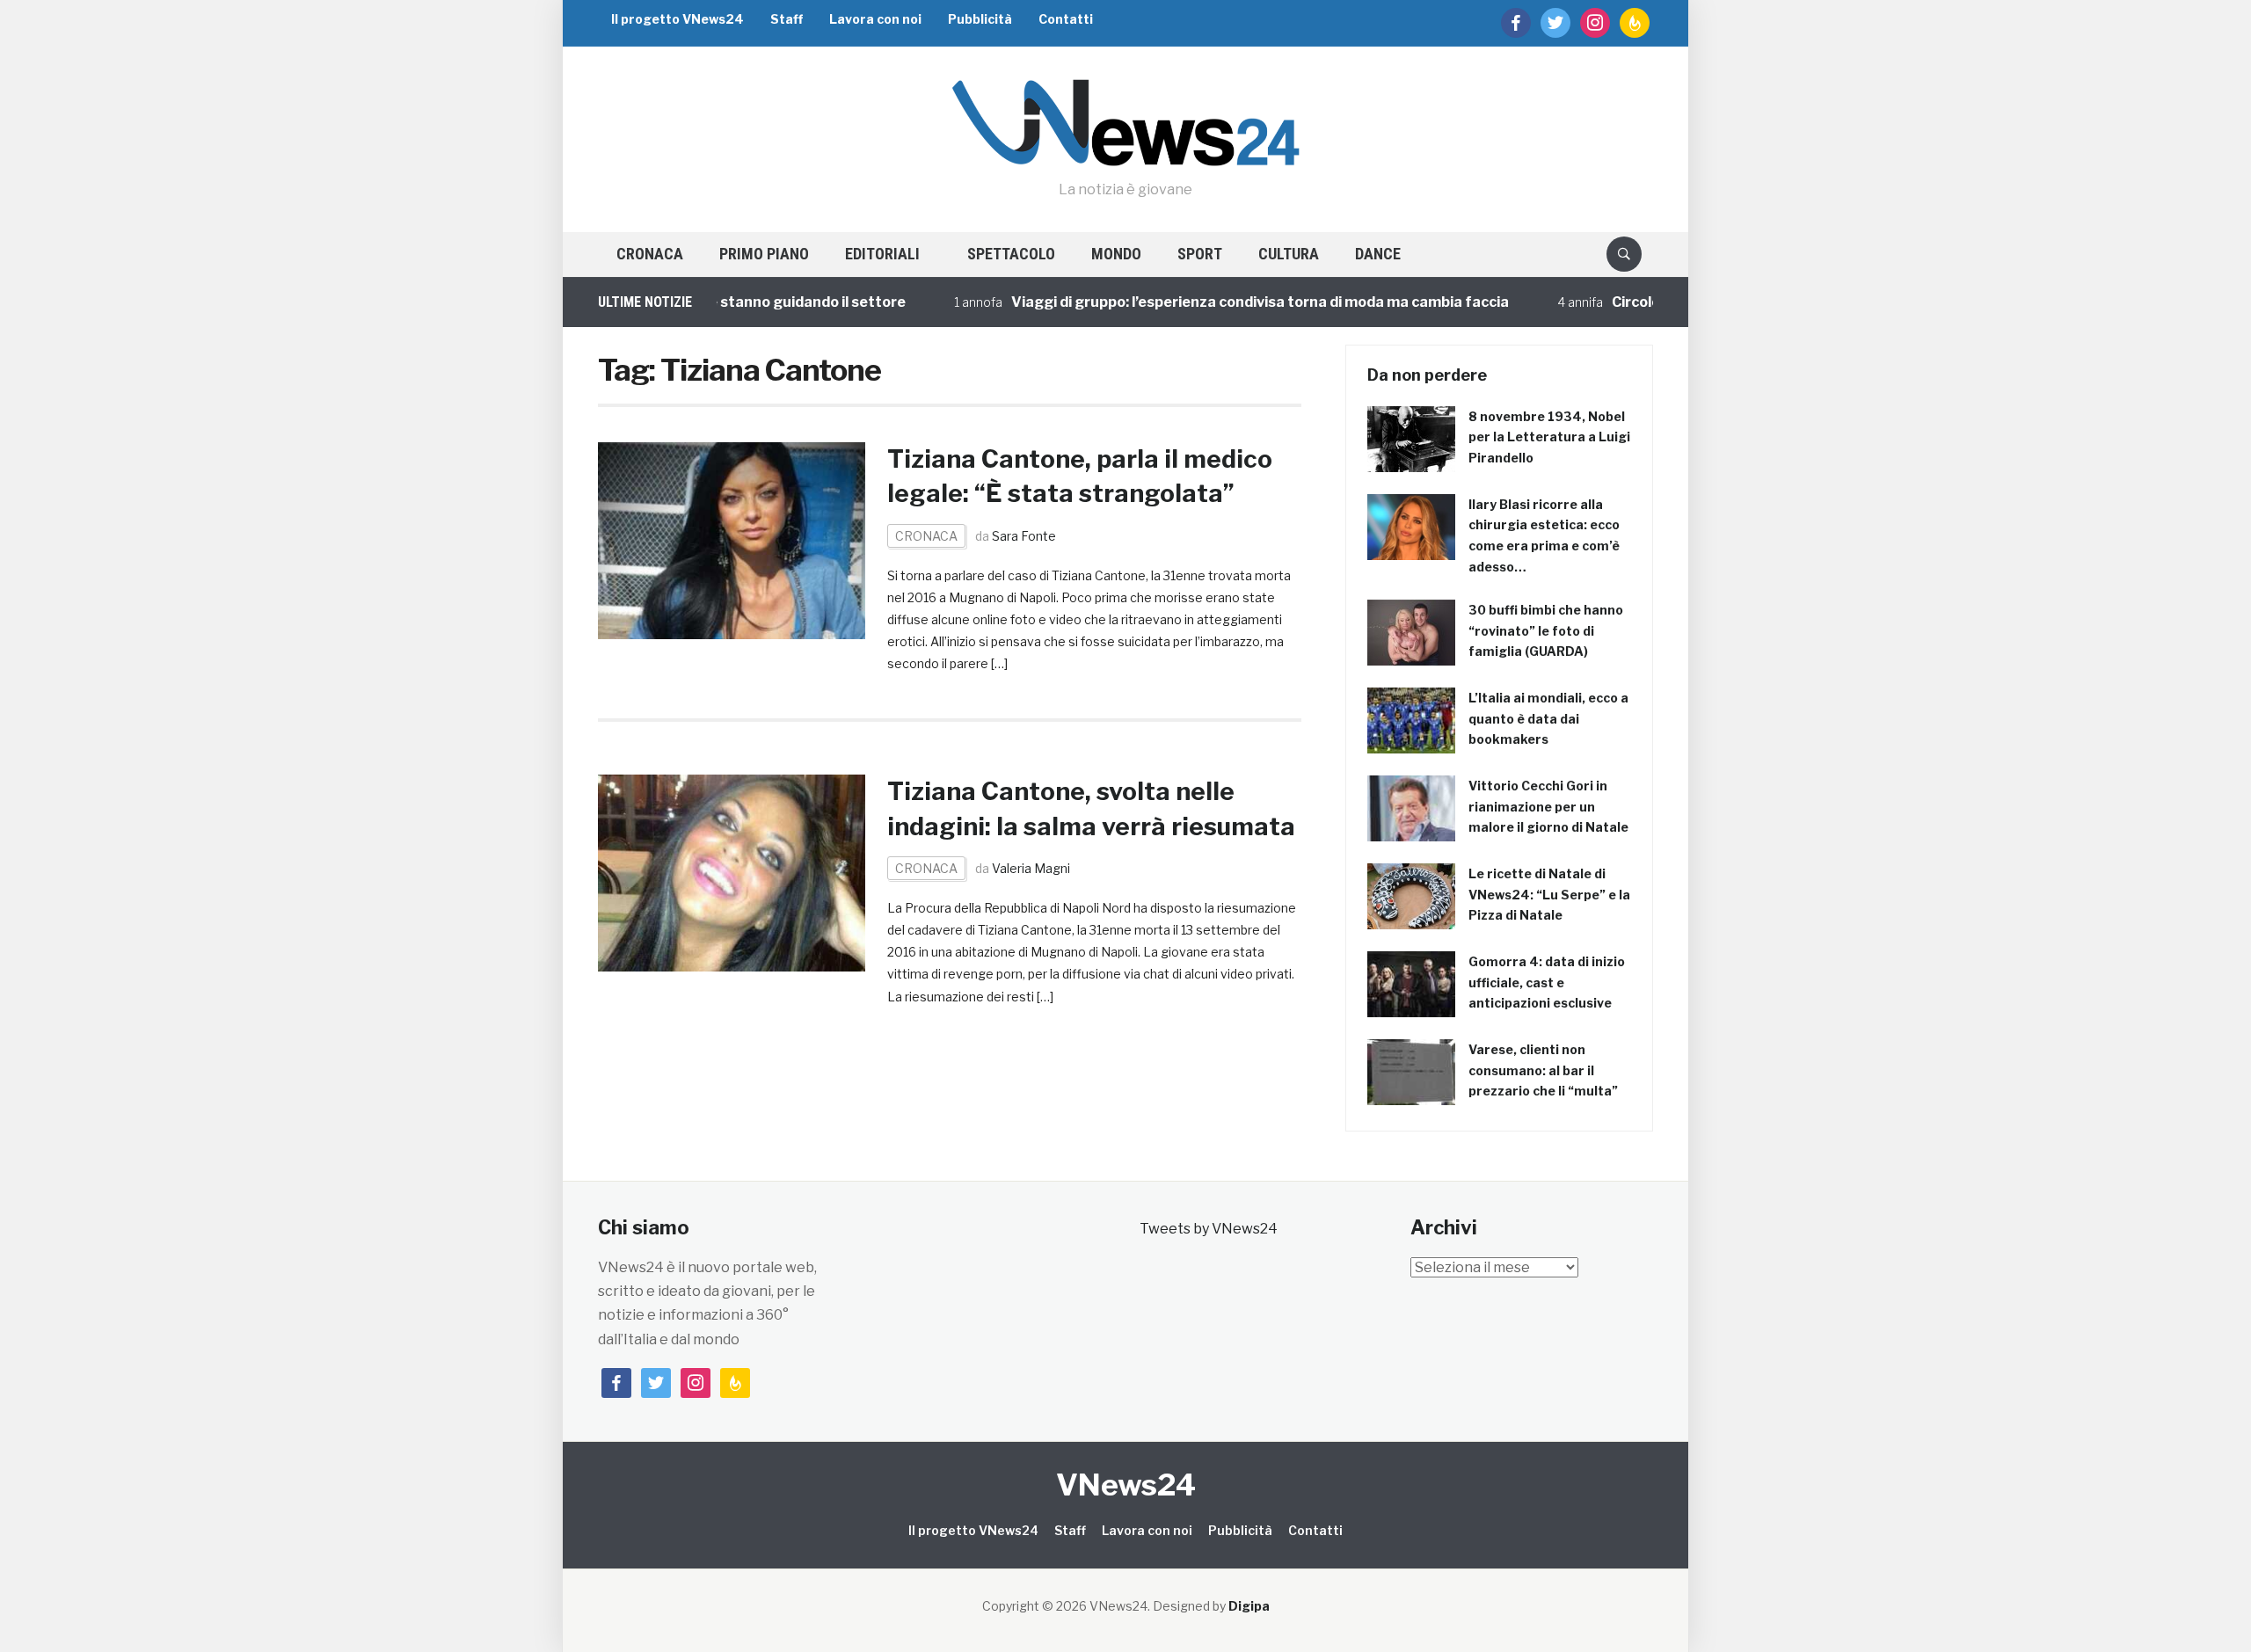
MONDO (1116, 254)
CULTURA (1289, 254)
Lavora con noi (875, 19)
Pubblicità (980, 19)
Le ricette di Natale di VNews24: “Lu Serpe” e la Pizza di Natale (1549, 895)
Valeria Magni (1031, 868)
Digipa (1249, 1606)
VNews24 (1126, 1485)
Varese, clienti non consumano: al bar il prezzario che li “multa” (1543, 1070)
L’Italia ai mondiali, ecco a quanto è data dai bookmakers (1548, 719)
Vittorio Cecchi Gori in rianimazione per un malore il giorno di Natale (1548, 807)
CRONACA (650, 254)
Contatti (1066, 19)
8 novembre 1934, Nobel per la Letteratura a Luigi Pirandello (1549, 437)
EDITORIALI (882, 254)
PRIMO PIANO (764, 254)
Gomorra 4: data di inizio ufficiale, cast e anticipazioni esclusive (1547, 982)
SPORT (1200, 254)
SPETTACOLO (1011, 254)
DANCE (1378, 254)
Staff (787, 19)
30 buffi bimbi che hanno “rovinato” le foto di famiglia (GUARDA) (1546, 631)
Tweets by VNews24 (1209, 1229)
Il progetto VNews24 (677, 19)
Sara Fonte (1024, 536)
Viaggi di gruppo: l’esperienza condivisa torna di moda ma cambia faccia (1220, 302)
